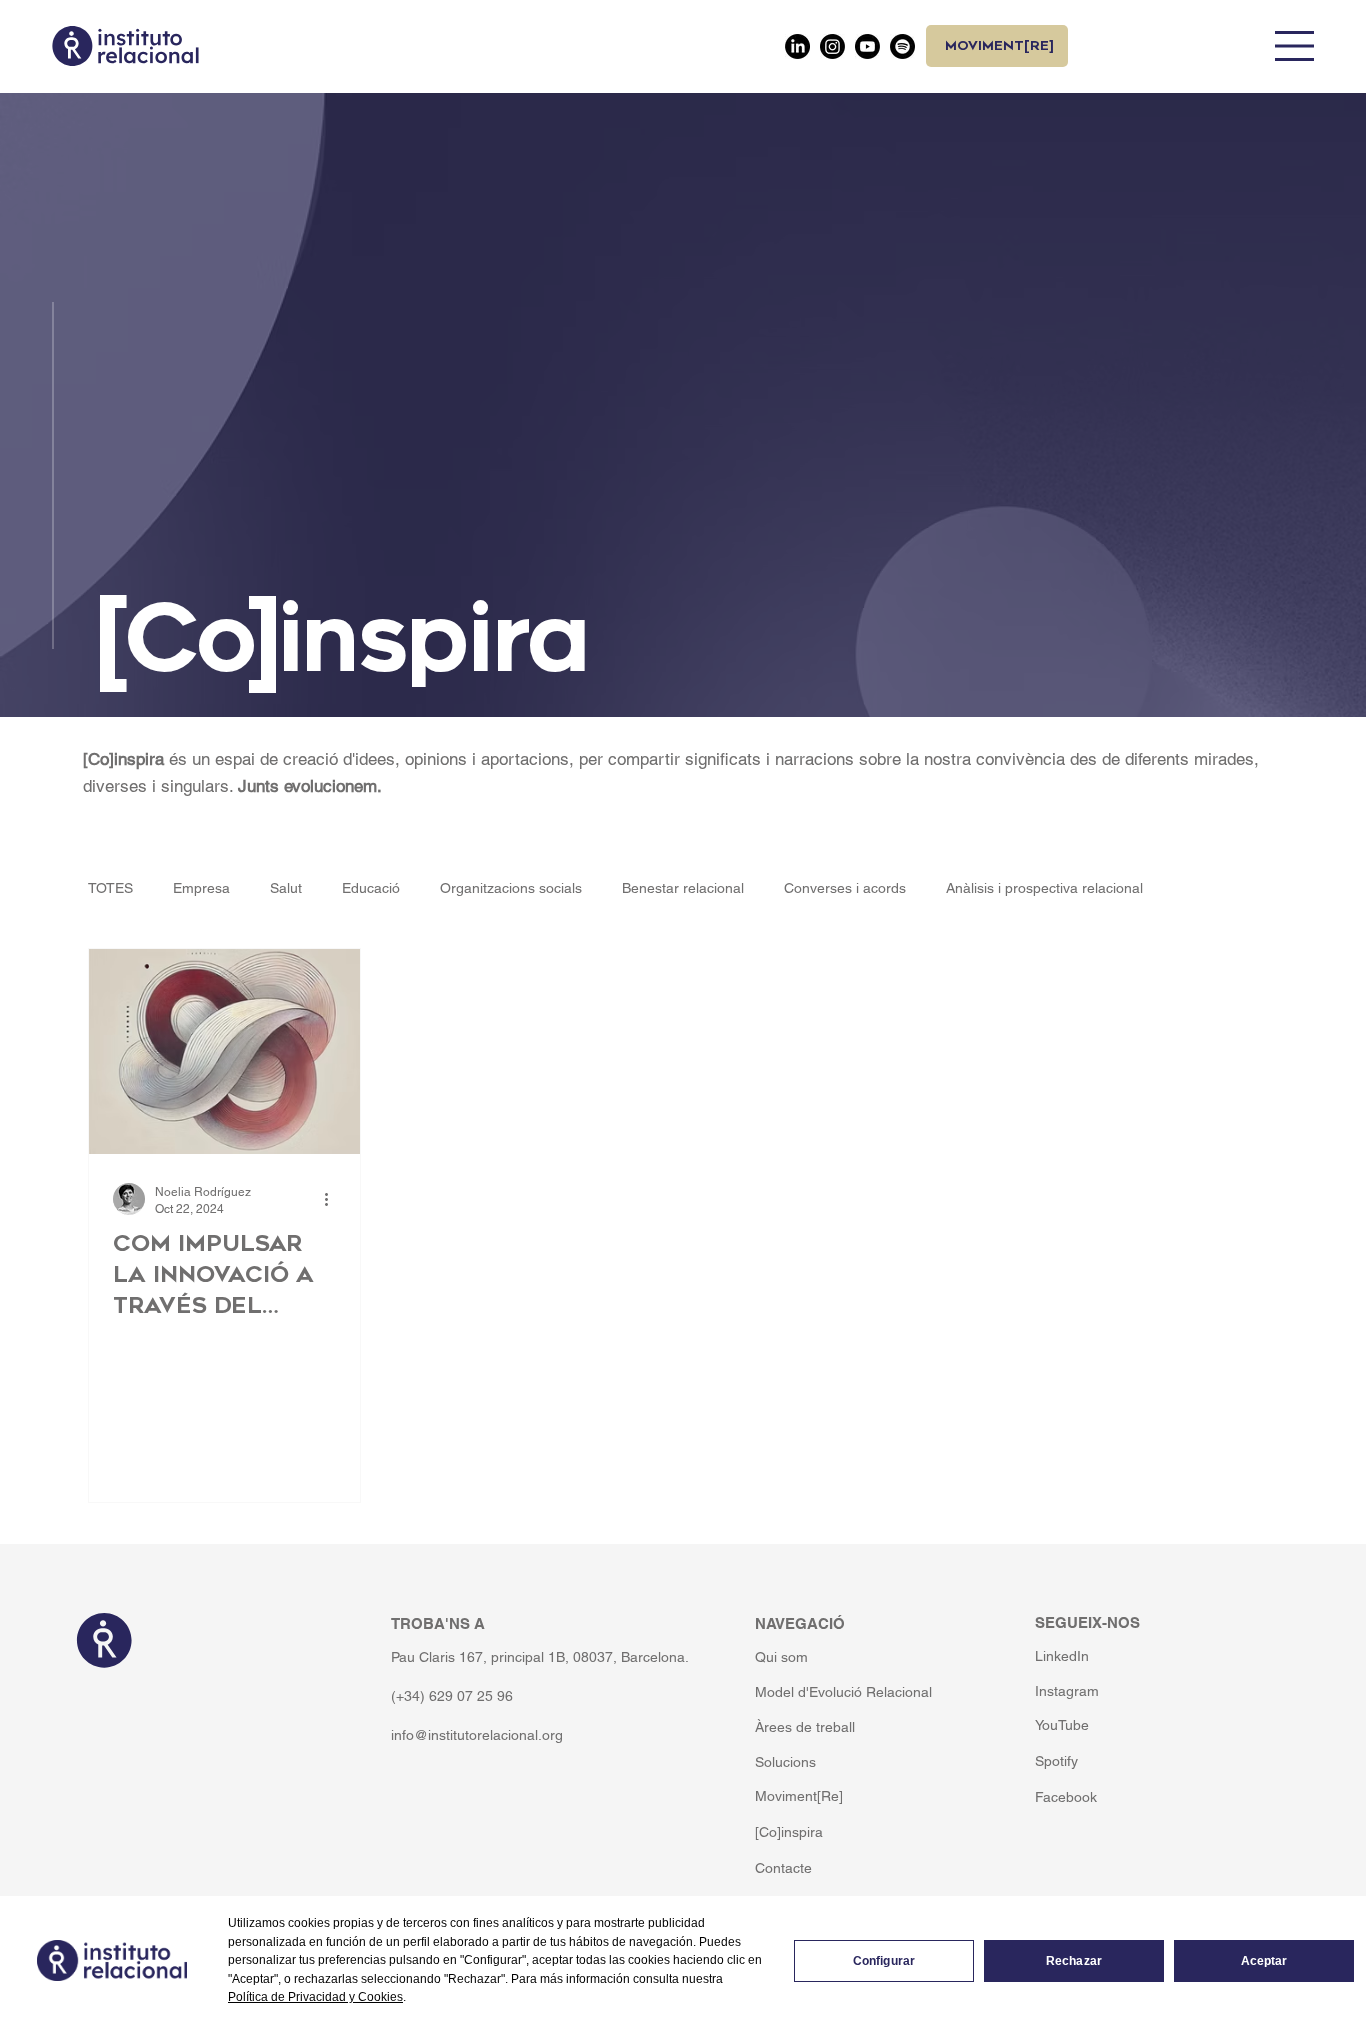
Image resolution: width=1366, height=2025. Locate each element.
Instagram (1067, 1691)
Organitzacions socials (511, 888)
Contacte (783, 1868)
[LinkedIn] (797, 46)
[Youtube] (867, 46)
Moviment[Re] (799, 1796)
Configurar (884, 1961)
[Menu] (1295, 46)
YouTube (1062, 1725)
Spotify (1056, 1761)
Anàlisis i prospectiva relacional (1044, 888)
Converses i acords (845, 888)
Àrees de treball (805, 1727)
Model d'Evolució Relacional (843, 1692)
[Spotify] (902, 46)
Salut (286, 888)
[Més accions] (333, 1199)
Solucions (785, 1762)
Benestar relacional (683, 888)
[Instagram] (832, 46)
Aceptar (1264, 1961)
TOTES (110, 888)
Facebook (1066, 1797)
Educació (371, 888)
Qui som (781, 1657)
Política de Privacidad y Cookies (315, 1997)
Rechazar (1074, 1961)
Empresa (201, 888)
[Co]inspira (789, 1832)
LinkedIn (1062, 1656)
